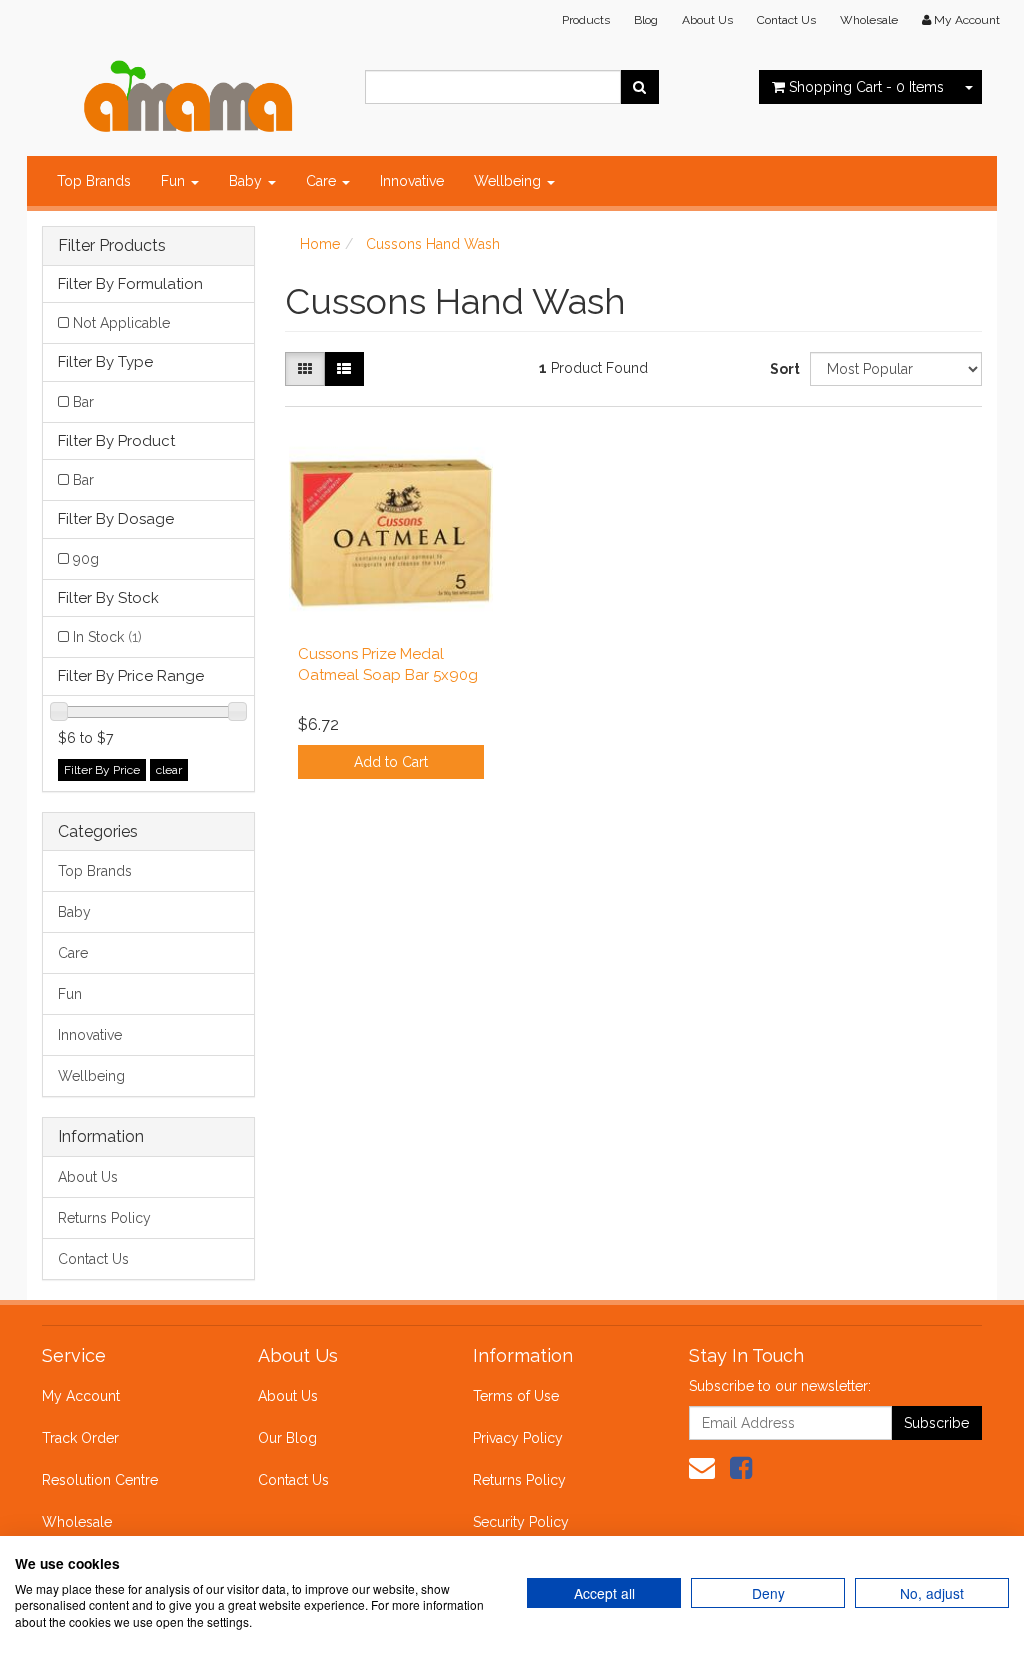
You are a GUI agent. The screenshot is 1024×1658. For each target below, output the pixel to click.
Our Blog (287, 1438)
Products (586, 20)
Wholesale (869, 20)
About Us (707, 20)
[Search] (639, 87)
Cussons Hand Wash (433, 244)
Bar (83, 402)
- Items (866, 87)
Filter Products (112, 246)
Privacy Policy (518, 1438)
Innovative (412, 181)
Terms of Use (516, 1396)
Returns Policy (104, 1218)
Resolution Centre (100, 1480)
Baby (247, 181)
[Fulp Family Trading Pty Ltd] (188, 92)
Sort (782, 369)
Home (320, 244)
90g (86, 559)
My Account (81, 1396)
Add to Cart (391, 762)
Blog (646, 20)
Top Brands (94, 181)
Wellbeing (509, 181)
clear (169, 770)
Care (323, 181)
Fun (175, 181)
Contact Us (786, 20)
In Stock (107, 637)
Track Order (80, 1438)
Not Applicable (121, 323)
